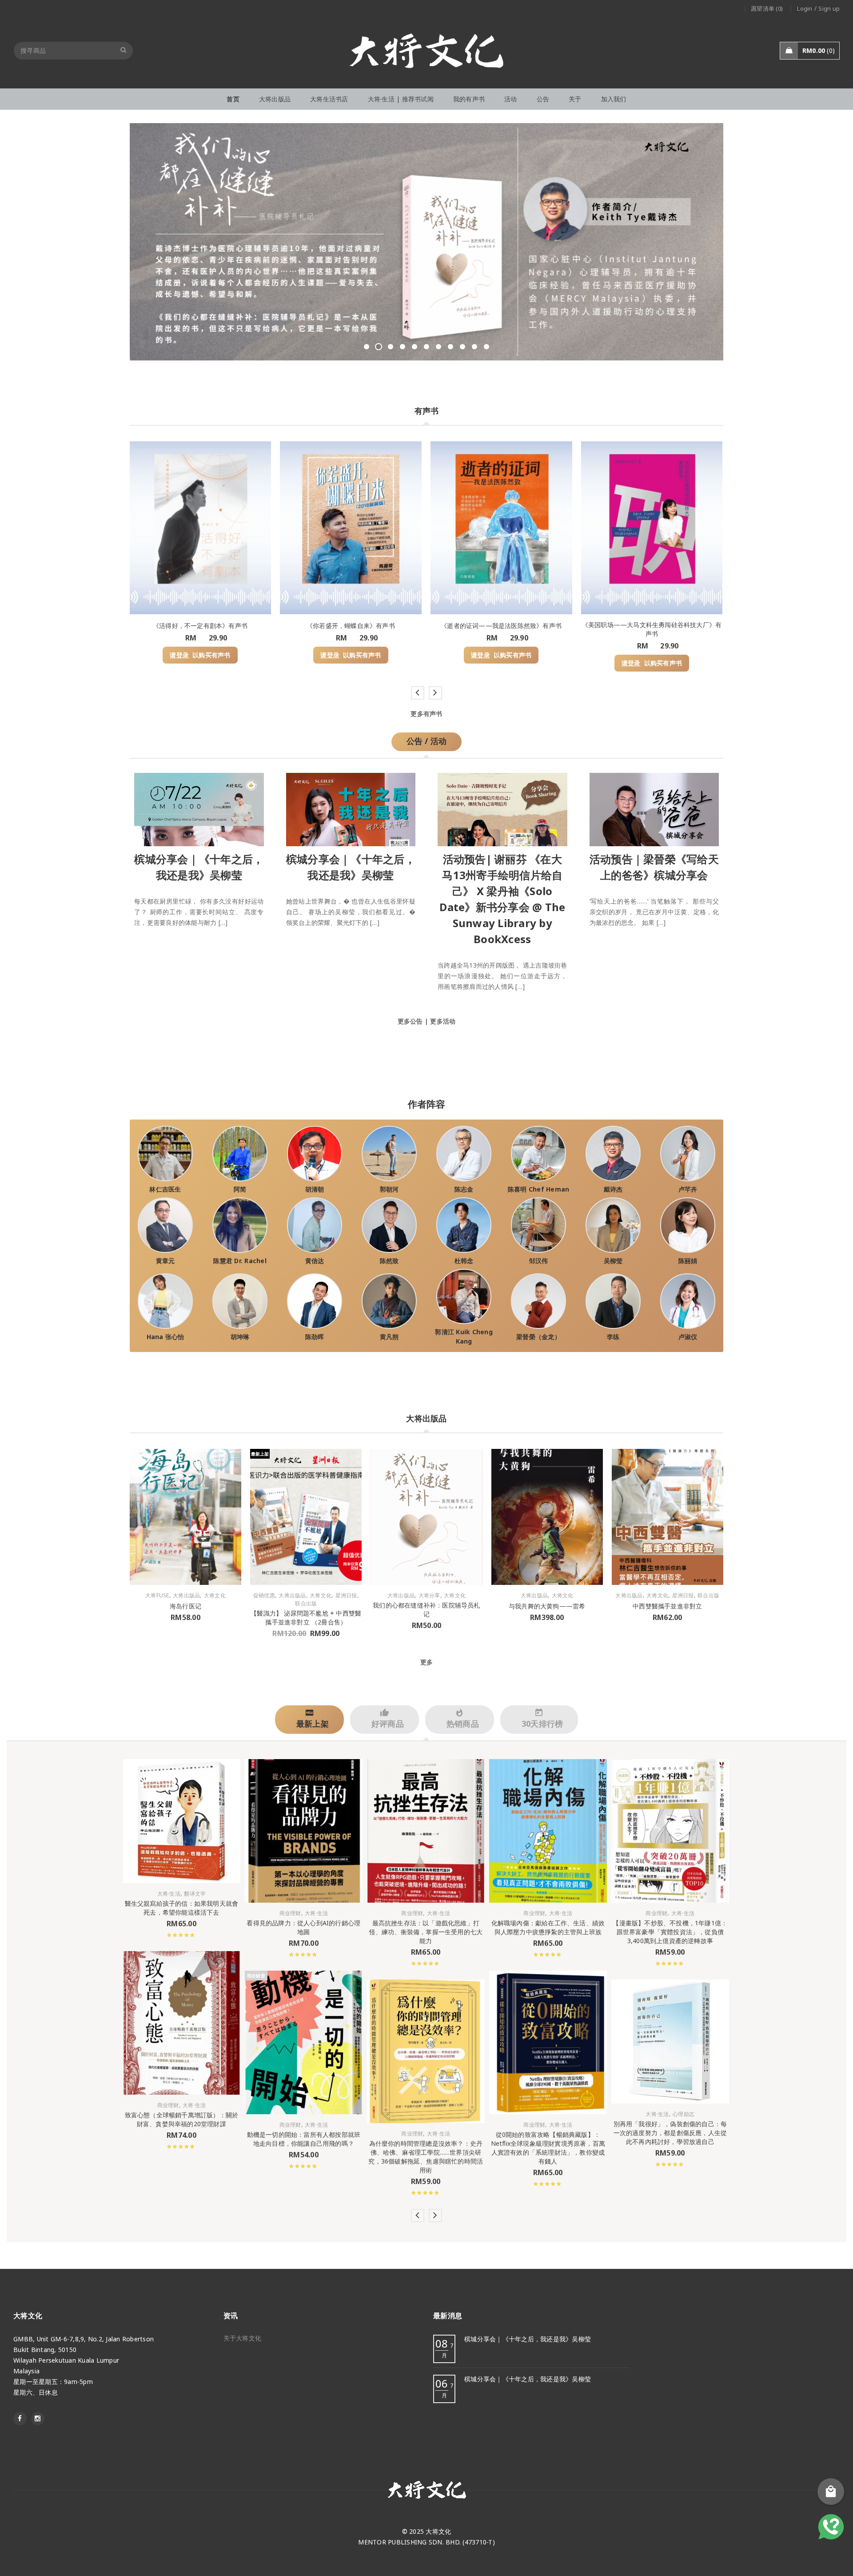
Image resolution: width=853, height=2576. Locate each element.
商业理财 (168, 2105)
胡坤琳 (240, 1337)
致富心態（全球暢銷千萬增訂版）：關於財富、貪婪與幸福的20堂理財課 (182, 2119)
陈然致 (389, 1261)
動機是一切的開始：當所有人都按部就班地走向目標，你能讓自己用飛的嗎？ (304, 2139)
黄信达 (315, 1261)
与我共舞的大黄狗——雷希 (547, 1606)
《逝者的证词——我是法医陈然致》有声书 (501, 626)
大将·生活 (169, 1894)
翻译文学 (195, 1894)
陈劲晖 (315, 1337)
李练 (613, 1337)
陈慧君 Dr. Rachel (240, 1261)
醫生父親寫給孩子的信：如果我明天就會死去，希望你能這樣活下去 (182, 1908)
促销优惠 (264, 1596)
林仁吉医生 (165, 1189)
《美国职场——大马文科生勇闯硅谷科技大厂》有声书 (652, 629)
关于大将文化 (243, 2338)
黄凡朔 (389, 1337)
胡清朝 (315, 1189)
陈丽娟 (688, 1261)
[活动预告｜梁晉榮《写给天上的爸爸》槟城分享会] (654, 807)
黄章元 (165, 1261)
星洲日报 (346, 1596)
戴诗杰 (613, 1189)
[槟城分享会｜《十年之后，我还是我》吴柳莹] (199, 807)
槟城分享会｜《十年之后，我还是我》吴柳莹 (528, 2339)
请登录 (179, 655)
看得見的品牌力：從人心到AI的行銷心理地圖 (303, 1927)
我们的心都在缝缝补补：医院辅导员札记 (426, 1610)
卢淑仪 (688, 1337)
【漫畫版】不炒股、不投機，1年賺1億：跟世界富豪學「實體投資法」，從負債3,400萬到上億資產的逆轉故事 (670, 1932)
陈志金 (464, 1189)
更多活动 (443, 1021)
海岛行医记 (185, 1606)
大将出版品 (186, 1596)
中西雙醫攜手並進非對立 (667, 1606)
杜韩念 (464, 1261)
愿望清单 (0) (767, 8)
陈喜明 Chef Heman (539, 1189)
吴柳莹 (613, 1261)
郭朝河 (389, 1189)
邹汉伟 (539, 1261)
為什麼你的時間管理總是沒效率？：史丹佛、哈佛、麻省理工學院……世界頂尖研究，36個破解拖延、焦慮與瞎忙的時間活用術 (426, 2157)
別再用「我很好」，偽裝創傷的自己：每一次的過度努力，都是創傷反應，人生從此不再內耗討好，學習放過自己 (670, 2133)
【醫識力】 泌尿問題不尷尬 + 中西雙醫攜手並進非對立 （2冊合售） (306, 1618)
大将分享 (429, 1596)
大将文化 (215, 1596)
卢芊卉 (688, 1189)
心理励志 (684, 2114)
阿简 (240, 1189)
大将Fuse (157, 1596)
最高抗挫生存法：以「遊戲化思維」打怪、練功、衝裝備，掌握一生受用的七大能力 (426, 1932)
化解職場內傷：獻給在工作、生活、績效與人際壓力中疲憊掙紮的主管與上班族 (548, 1927)
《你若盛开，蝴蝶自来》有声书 (351, 626)
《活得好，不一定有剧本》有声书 (200, 626)
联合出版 (306, 1604)
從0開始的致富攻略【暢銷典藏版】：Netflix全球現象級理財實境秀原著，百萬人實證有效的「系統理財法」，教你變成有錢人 (548, 2148)
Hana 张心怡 (165, 1337)
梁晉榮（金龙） (538, 1337)
